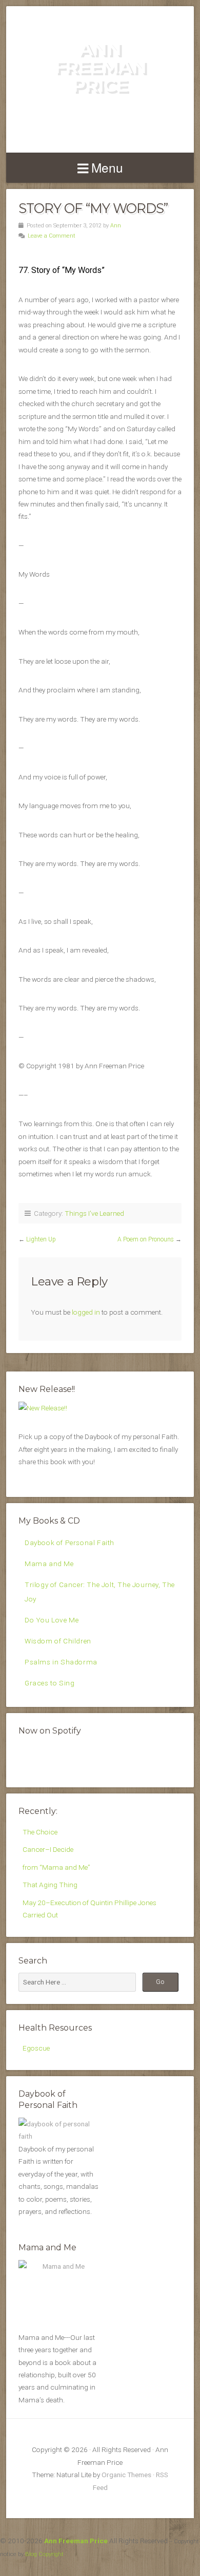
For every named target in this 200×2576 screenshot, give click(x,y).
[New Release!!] (43, 1408)
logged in (86, 1312)
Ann (116, 226)
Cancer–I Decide (48, 1849)
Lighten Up (41, 1239)
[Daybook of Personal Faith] (59, 2136)
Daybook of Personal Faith (69, 1543)
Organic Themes (126, 2475)
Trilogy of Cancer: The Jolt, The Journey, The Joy (100, 1591)
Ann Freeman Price (100, 67)
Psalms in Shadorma (61, 1662)
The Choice (40, 1832)
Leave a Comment (52, 236)
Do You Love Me (52, 1620)
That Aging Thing (50, 1885)
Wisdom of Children (58, 1641)
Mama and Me (49, 1564)
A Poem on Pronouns (146, 1239)
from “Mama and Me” (56, 1867)
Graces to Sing (49, 1683)
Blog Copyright (44, 2554)
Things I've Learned (94, 1213)
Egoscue (36, 2048)
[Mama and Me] (59, 2294)
